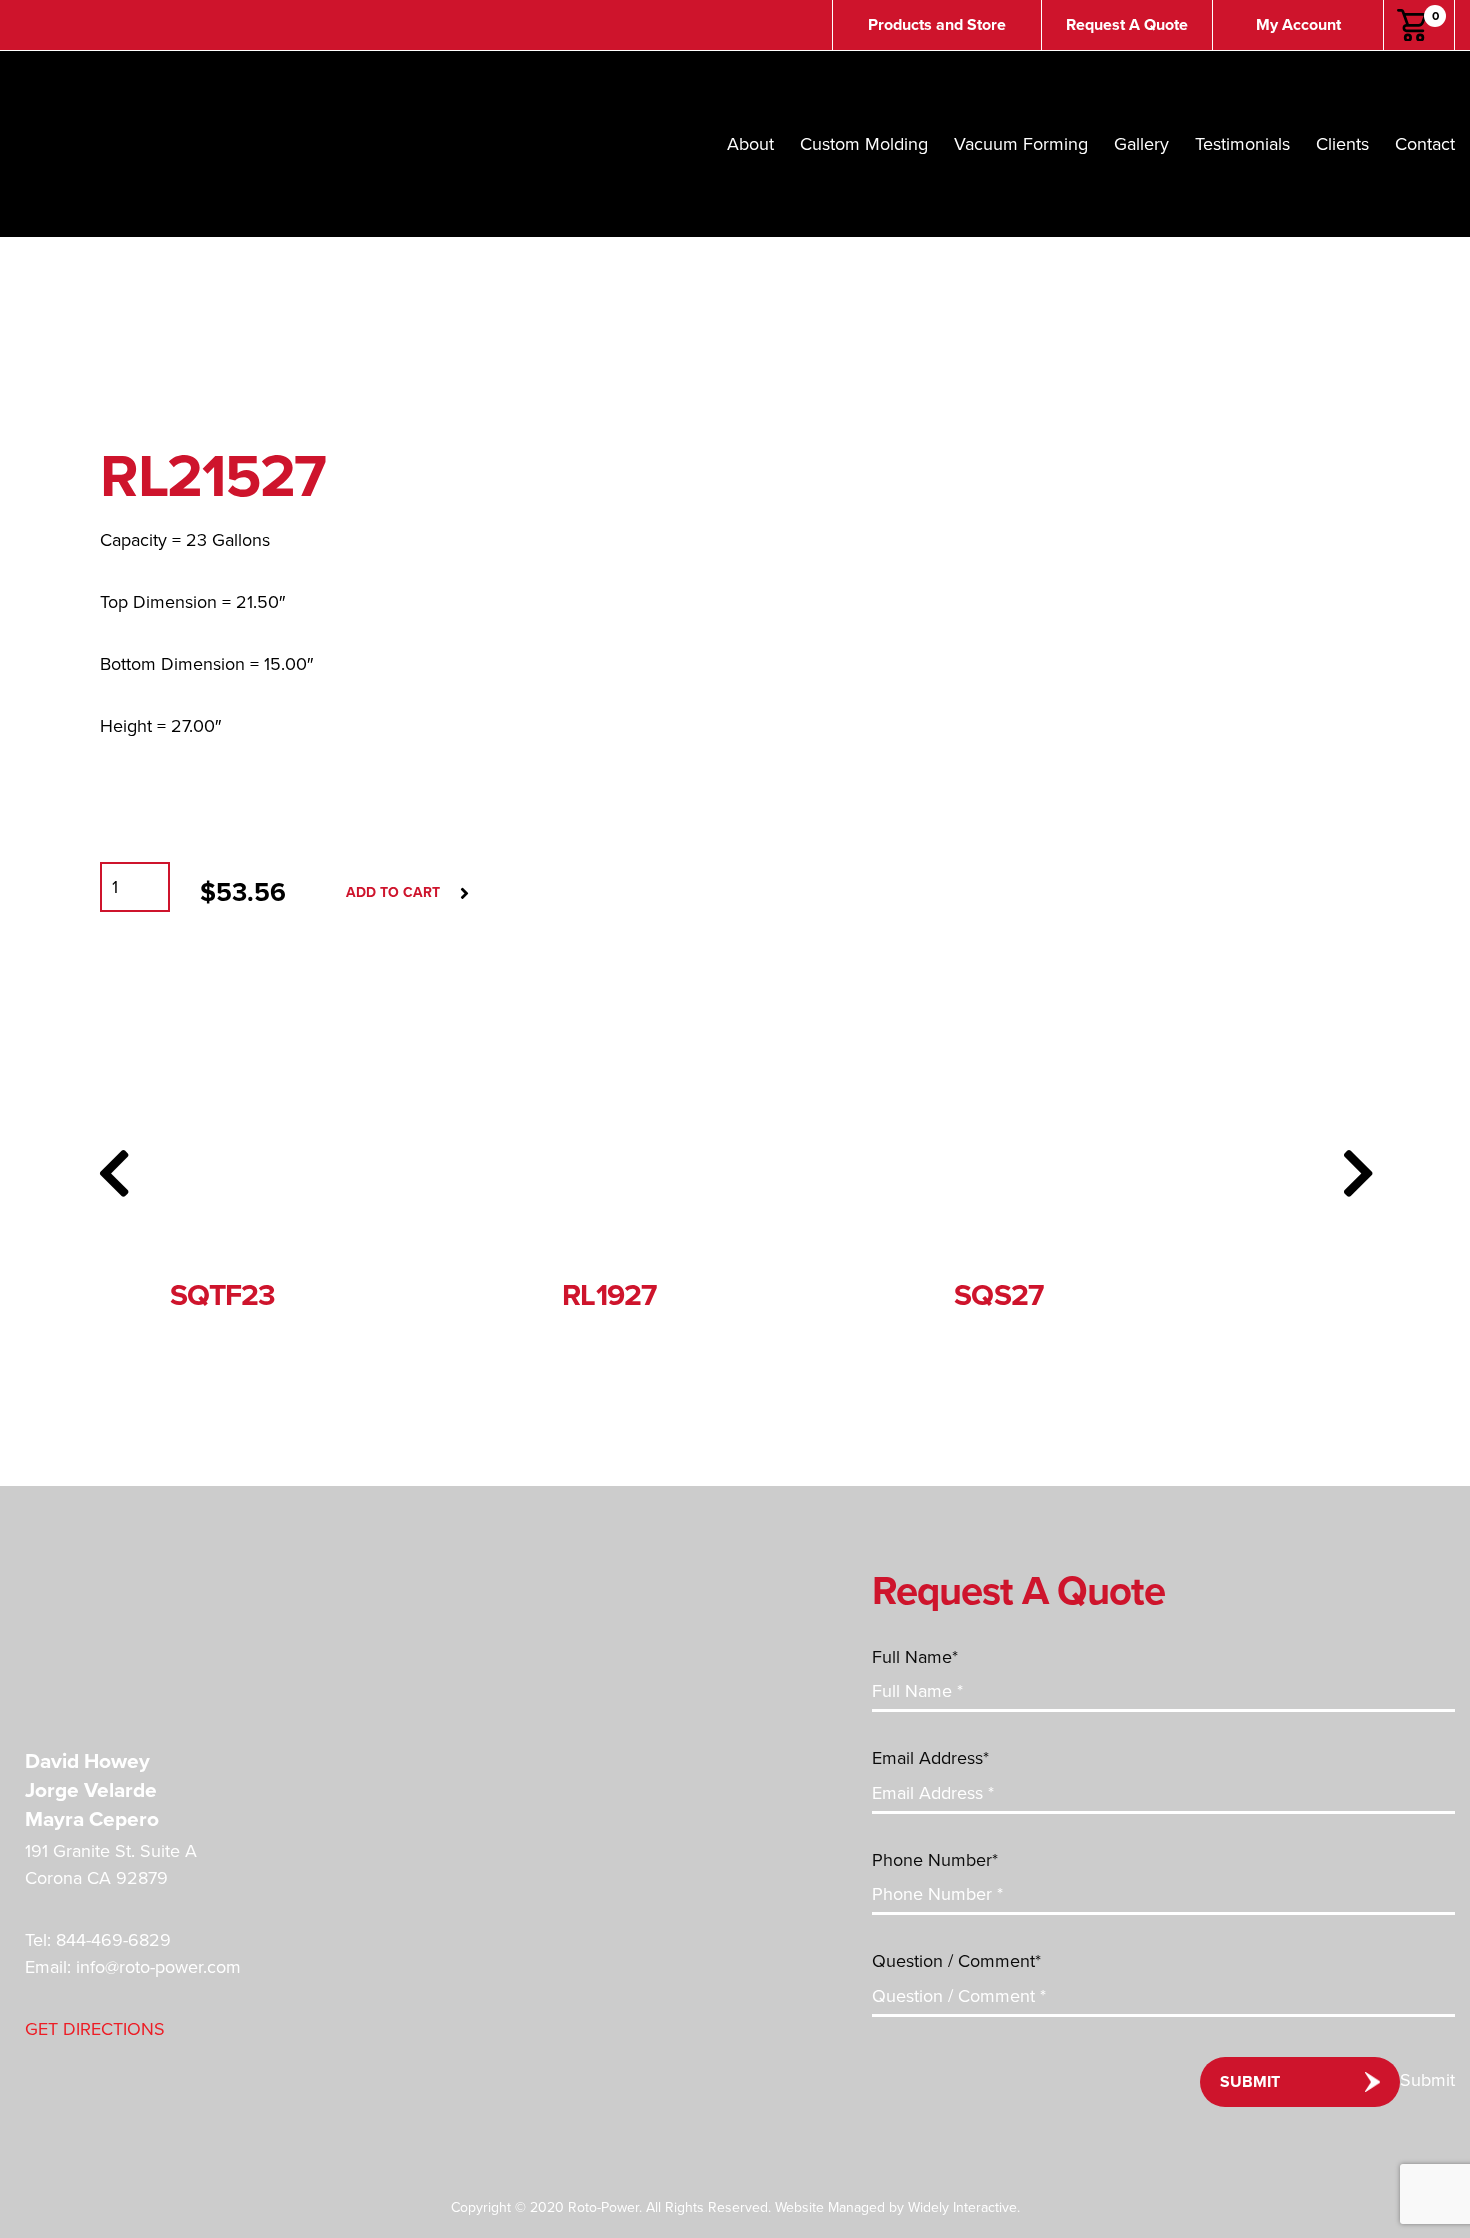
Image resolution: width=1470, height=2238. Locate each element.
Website (799, 2207)
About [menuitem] (750, 144)
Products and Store (937, 25)
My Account (1298, 25)
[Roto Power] (165, 1619)
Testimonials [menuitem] (1242, 144)
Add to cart (393, 892)
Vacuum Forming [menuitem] (1021, 144)
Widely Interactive (962, 2207)
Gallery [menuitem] (1141, 144)
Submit (1250, 2082)
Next (1357, 1173)
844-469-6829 (113, 1940)
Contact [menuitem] (1425, 144)
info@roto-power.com (158, 1967)
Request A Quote (1127, 25)
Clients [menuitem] (1342, 144)
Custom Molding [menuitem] (864, 144)
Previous (113, 1173)
